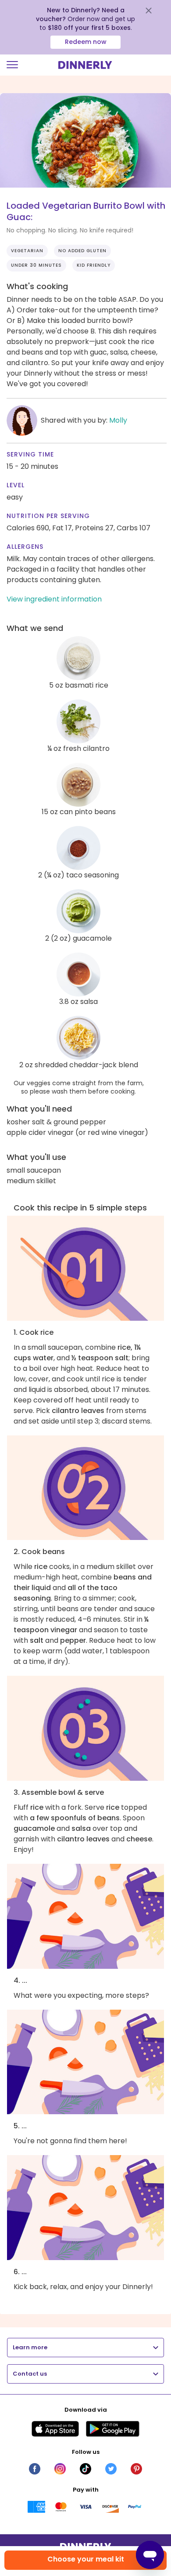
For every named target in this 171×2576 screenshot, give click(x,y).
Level (16, 485)
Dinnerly (85, 65)
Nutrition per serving (48, 516)
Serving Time (30, 454)
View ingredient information (54, 599)
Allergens (25, 547)
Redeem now (86, 42)
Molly (118, 420)
